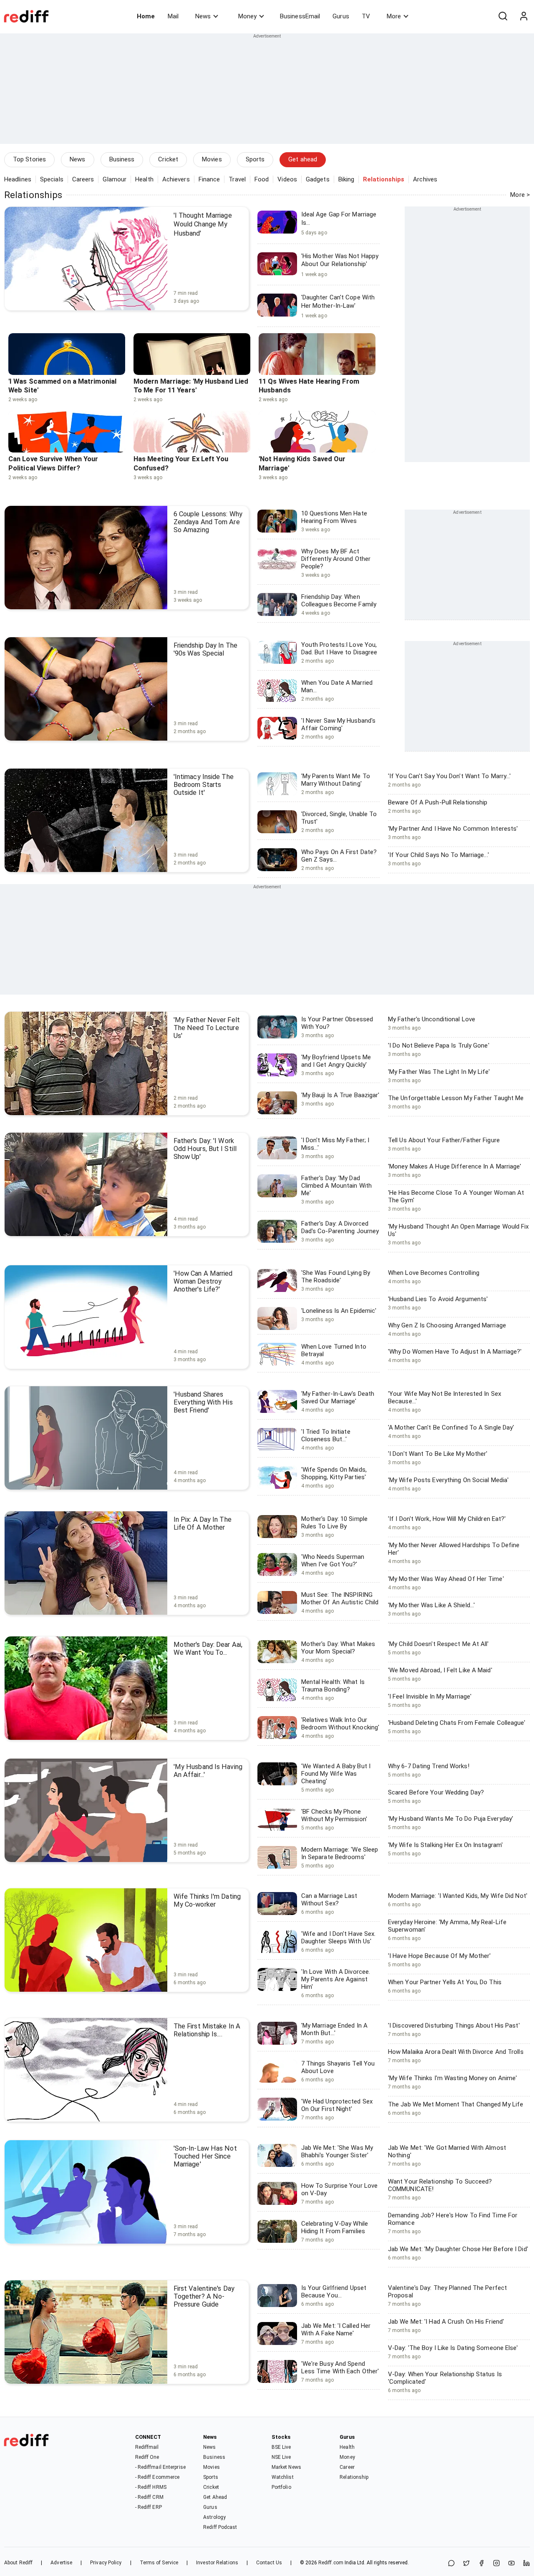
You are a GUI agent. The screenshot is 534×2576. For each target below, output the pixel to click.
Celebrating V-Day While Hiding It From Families (335, 2227)
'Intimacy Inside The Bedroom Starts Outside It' (204, 785)
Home (146, 16)
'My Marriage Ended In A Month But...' (334, 2029)
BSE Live (281, 2447)
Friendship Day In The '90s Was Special (205, 649)
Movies (212, 159)
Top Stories (29, 159)
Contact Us (269, 2563)
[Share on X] (466, 2564)
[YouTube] (511, 2564)
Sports (255, 159)
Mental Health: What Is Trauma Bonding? (333, 1686)
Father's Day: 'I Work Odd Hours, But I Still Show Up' (205, 1149)
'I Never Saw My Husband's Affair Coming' (339, 724)
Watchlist (283, 2477)
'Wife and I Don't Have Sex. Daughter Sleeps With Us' (339, 1938)
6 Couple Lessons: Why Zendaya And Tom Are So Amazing (208, 522)
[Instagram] (496, 2564)
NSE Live (281, 2457)
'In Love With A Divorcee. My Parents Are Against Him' (336, 1979)
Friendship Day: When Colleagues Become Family (339, 601)
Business (122, 159)
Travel (237, 179)
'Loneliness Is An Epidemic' (339, 1311)
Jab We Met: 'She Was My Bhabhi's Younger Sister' (337, 2151)
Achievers (176, 179)
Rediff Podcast (220, 2527)
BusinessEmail (300, 16)
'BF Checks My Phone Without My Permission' (334, 1815)
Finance (209, 179)
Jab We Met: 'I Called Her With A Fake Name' (336, 2330)
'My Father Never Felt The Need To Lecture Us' (207, 1028)
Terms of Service (159, 2563)
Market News (286, 2467)
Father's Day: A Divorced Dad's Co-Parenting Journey (340, 1227)
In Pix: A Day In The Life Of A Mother (203, 1523)
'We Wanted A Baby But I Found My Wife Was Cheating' (336, 1774)
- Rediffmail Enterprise (160, 2467)
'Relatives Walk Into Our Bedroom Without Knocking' (340, 1724)
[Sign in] (524, 16)
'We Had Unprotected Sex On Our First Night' (337, 2105)
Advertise (61, 2563)
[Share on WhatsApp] (451, 2564)
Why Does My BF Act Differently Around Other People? (336, 559)
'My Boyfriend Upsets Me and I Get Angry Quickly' (336, 1061)
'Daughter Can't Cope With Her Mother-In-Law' (338, 302)
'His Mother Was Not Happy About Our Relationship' (340, 260)
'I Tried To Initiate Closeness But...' (326, 1435)
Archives (425, 179)
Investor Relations (217, 2563)
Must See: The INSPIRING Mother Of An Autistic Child (340, 1598)
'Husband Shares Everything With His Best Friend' (203, 1402)
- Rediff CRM (149, 2497)
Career (347, 2467)
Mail (173, 16)
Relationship (354, 2477)
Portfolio (281, 2487)
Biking (346, 179)
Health (144, 179)
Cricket (168, 159)
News (203, 16)
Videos (287, 179)
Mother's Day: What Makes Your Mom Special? (338, 1648)
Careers (83, 179)
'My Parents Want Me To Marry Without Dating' (336, 780)
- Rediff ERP (149, 2507)
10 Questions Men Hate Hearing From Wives (334, 517)
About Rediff (18, 2563)
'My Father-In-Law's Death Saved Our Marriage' (338, 1397)
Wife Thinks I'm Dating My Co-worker (207, 1900)
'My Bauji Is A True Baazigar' (340, 1095)
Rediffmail (147, 2447)
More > (520, 195)
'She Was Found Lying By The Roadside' (336, 1277)
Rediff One (147, 2457)
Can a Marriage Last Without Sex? (329, 1900)
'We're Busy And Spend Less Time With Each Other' (340, 2367)
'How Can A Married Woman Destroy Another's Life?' (203, 1281)
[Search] (503, 16)
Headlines (18, 179)
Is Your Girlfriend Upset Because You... (334, 2292)
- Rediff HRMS (151, 2487)
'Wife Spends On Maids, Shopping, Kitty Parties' (334, 1473)
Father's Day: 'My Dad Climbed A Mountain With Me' (336, 1186)
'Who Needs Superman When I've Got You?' (333, 1561)
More (394, 16)
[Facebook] (481, 2564)
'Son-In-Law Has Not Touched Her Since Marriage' (205, 2156)
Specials (52, 179)
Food (262, 179)
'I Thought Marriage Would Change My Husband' (203, 224)
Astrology (214, 2517)
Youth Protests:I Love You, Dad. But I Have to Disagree (339, 648)
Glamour (115, 179)
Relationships (33, 195)
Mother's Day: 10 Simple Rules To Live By (334, 1523)
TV (366, 16)
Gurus (341, 16)
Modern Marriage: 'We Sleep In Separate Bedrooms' (340, 1853)
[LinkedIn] (526, 2564)
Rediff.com (331, 2563)
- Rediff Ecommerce (157, 2477)
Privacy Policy (106, 2563)
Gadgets (318, 179)
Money (247, 16)
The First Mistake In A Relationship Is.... (207, 2030)
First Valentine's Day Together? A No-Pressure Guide (204, 2296)
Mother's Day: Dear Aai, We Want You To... (208, 1649)
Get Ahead (215, 2497)
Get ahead (303, 159)
